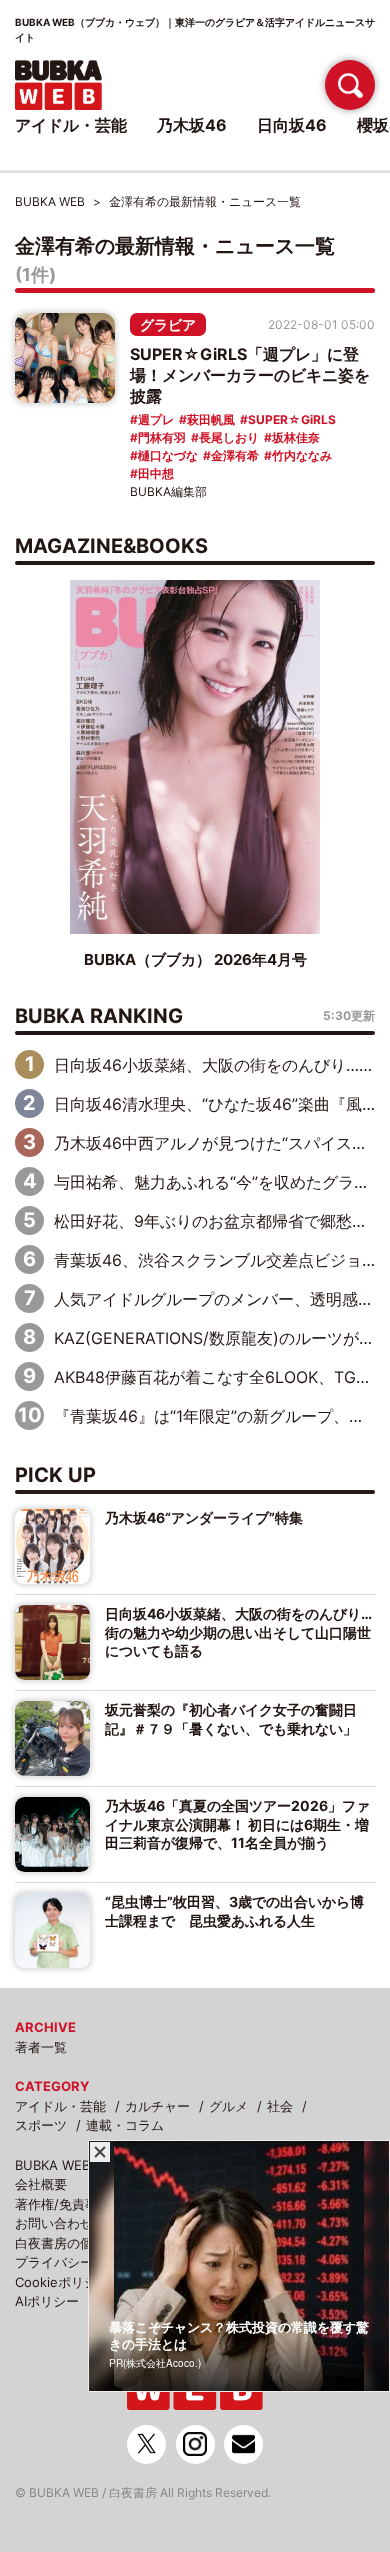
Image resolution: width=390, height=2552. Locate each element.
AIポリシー (47, 2301)
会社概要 (41, 2184)
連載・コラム (125, 2125)
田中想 (156, 473)
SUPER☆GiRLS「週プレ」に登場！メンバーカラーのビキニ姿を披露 (250, 375)
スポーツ (41, 2125)
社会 (280, 2106)
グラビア (168, 324)
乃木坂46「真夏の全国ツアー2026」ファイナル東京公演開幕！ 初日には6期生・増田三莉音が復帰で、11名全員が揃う (237, 1824)
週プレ (156, 419)
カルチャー (157, 2106)
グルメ (228, 2106)
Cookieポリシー (62, 2282)
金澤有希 (235, 455)
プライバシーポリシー (80, 2262)
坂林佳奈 (296, 437)
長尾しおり (229, 437)
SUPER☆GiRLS (292, 419)
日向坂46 (292, 125)
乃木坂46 (192, 125)
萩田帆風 (211, 419)
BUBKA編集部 (168, 491)
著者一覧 (41, 2047)
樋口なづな (168, 455)
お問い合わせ (54, 2223)
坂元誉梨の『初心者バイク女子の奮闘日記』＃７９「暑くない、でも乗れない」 (231, 1718)
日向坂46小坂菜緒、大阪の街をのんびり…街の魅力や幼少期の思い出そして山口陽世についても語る (238, 1632)
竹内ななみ (302, 455)
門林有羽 (162, 437)
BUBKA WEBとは (65, 2165)
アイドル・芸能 (60, 2106)
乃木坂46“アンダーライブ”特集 (204, 1517)
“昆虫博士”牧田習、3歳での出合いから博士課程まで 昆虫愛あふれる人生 (234, 1910)
